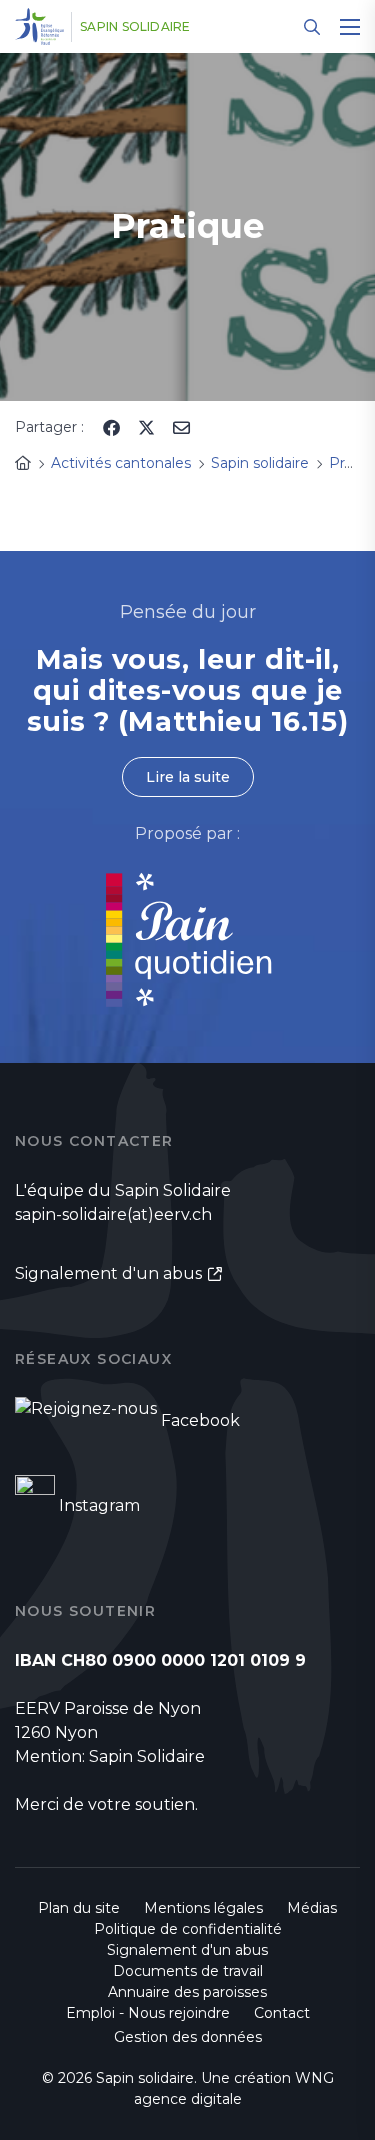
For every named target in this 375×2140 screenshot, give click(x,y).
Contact (282, 2013)
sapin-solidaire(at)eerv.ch (113, 1214)
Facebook (200, 1420)
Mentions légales (203, 1908)
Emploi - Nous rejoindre (148, 2013)
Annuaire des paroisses (187, 1992)
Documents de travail (188, 1971)
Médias (312, 1908)
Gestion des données (188, 2037)
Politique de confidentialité (188, 1929)
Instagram (99, 1505)
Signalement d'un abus (108, 1273)
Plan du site (79, 1908)
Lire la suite (188, 777)
